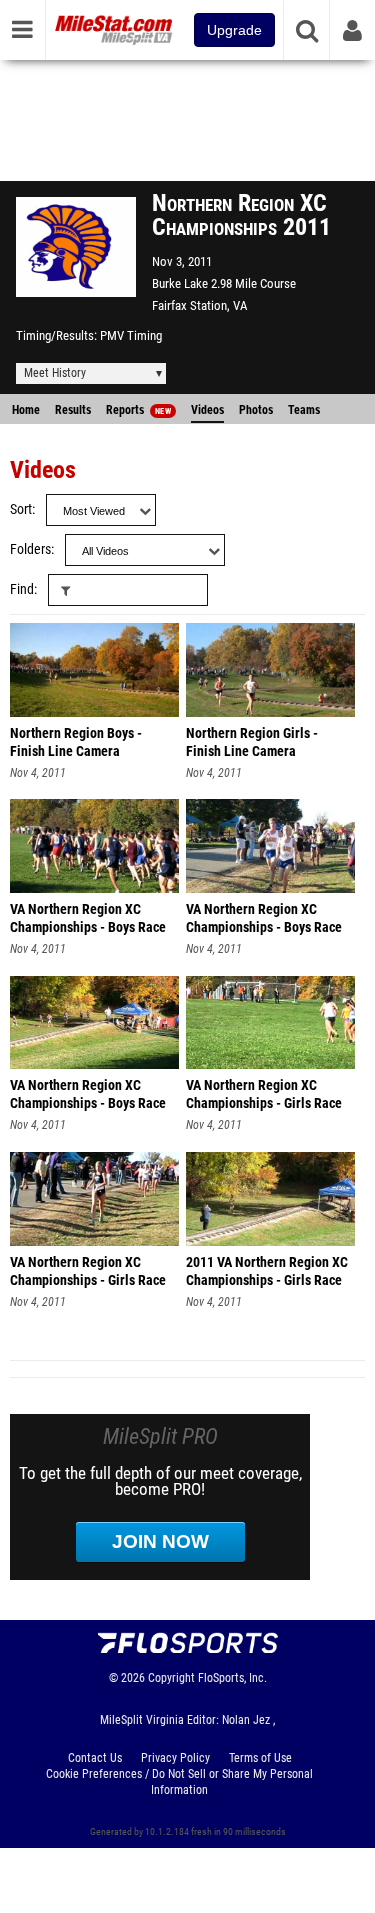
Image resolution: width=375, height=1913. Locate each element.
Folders (30, 549)
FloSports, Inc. (232, 1678)
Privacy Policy (175, 1758)
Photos (256, 410)
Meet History (55, 373)
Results (73, 410)
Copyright (171, 1678)
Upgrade (234, 30)
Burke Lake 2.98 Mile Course (224, 283)
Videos (207, 410)
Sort (21, 509)
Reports (138, 410)
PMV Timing (131, 335)
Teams (304, 410)
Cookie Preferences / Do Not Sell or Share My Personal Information (179, 1782)
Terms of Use (260, 1758)
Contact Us (95, 1758)
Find (22, 589)
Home (26, 410)
